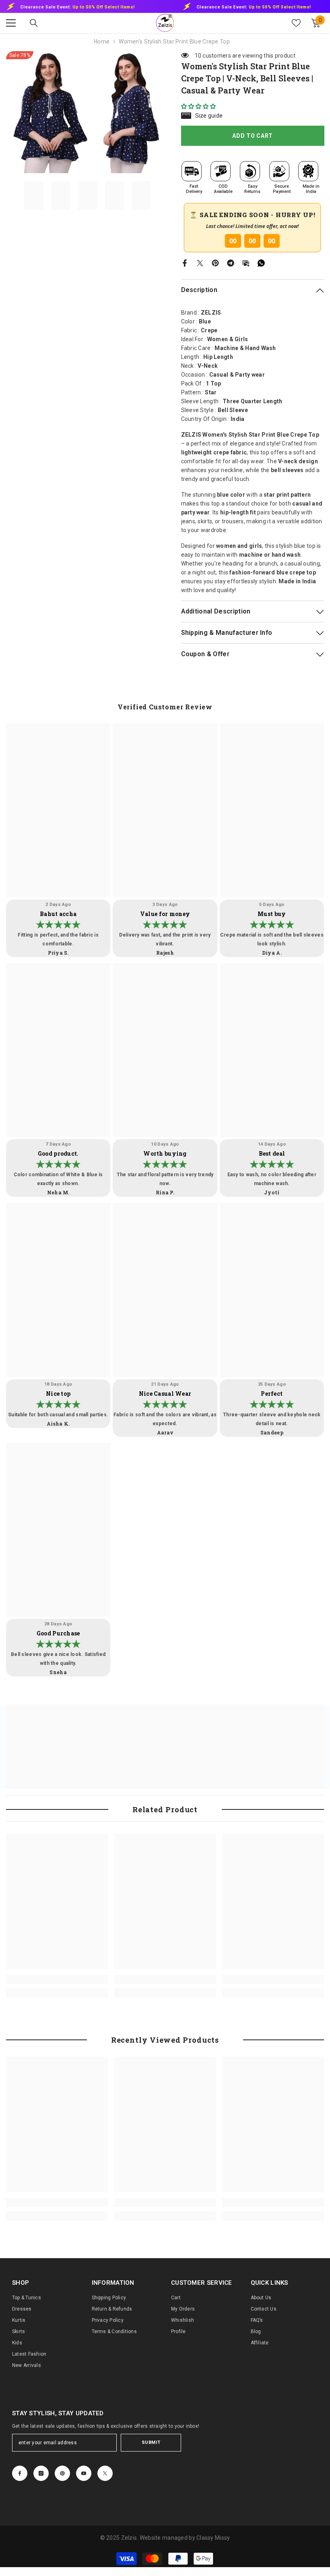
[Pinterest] (215, 262)
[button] (199, 106)
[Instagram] (41, 2473)
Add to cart (253, 136)
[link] (57, 1979)
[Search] (34, 23)
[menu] (11, 23)
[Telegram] (231, 262)
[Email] (246, 262)
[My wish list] (296, 23)
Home (102, 41)
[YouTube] (84, 2473)
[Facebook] (185, 262)
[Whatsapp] (261, 262)
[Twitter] (200, 262)
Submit (151, 2442)
